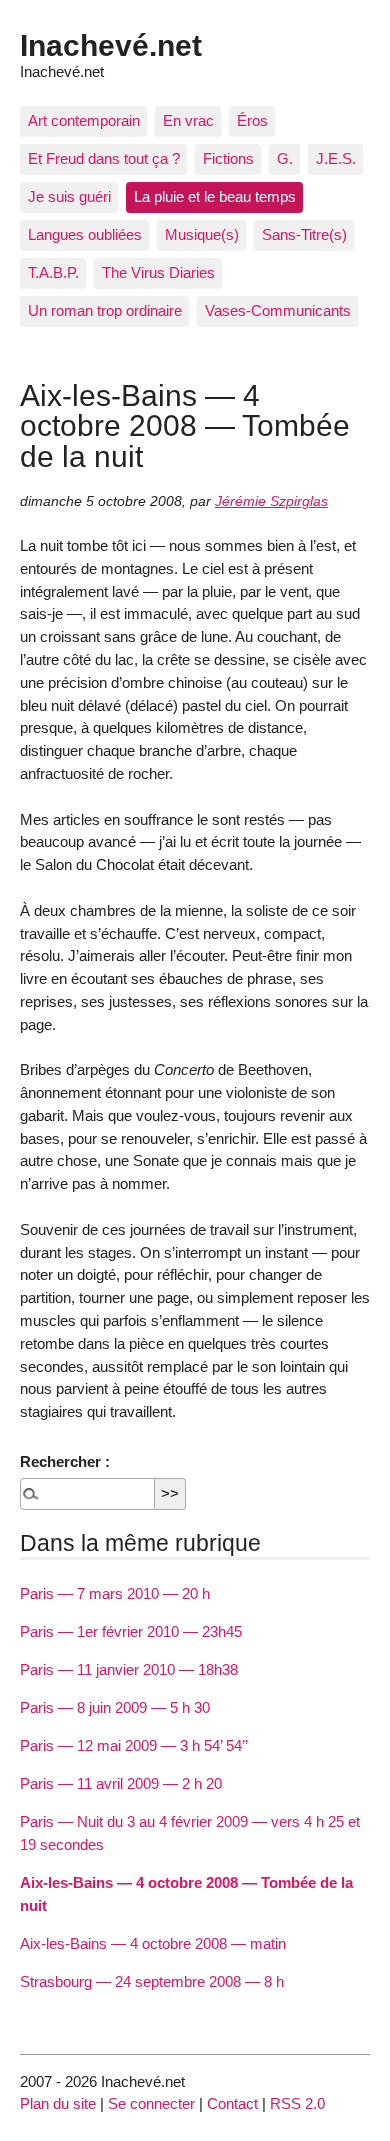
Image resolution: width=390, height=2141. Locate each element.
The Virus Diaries (158, 272)
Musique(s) (202, 234)
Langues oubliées (85, 234)
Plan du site (58, 2103)
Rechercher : (65, 1461)
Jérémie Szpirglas (271, 501)
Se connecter (151, 2103)
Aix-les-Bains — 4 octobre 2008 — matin (153, 1943)
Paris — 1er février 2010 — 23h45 (131, 1631)
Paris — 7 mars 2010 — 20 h (115, 1593)
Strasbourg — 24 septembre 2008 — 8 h (152, 1981)
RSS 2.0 (297, 2103)
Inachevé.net (111, 45)
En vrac (188, 120)
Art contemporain (84, 120)
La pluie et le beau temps (215, 196)
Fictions (228, 158)
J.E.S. (336, 158)
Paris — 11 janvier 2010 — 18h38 (129, 1669)
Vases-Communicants (278, 310)
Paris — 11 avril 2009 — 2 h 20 (121, 1783)
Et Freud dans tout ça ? (104, 158)
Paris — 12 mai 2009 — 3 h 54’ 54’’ (134, 1745)
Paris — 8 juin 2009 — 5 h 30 (115, 1707)
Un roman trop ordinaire (105, 310)
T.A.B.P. (53, 272)
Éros (252, 120)
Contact (232, 2103)
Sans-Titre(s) (304, 234)
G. (285, 158)
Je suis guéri (69, 196)
